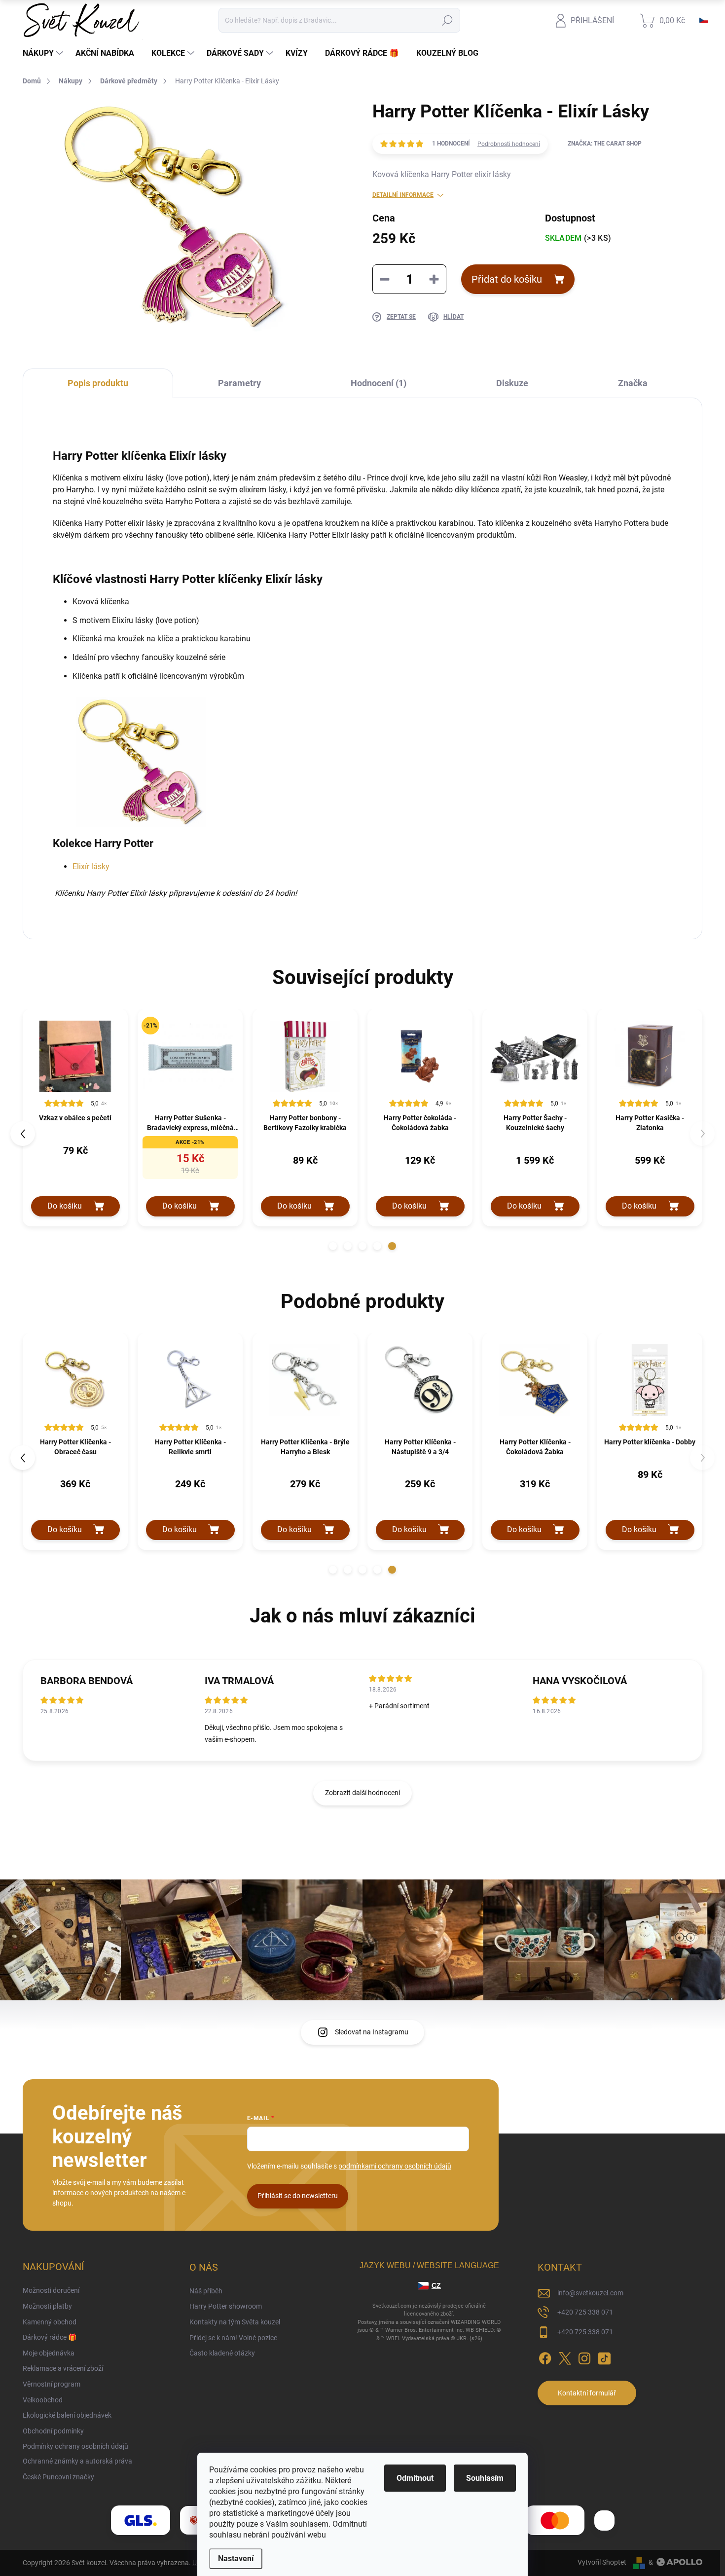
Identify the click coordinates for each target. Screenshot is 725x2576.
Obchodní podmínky (53, 2431)
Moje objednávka (49, 2353)
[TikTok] (604, 2357)
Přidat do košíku (507, 279)
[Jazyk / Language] (704, 20)
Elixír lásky (91, 866)
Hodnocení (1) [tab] (379, 383)
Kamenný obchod (50, 2322)
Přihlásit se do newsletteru (298, 2196)
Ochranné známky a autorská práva (77, 2461)
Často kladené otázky (222, 2353)
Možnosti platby (47, 2306)
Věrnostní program (52, 2384)
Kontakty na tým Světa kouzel (235, 2322)
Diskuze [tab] (512, 383)
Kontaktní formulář (587, 2393)
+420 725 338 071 (585, 2312)
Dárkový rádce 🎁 (50, 2337)
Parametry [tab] (239, 383)
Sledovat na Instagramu (372, 2032)
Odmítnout (415, 2478)
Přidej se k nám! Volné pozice (233, 2338)
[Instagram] (584, 2357)
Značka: (605, 144)
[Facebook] (545, 2357)
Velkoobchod (43, 2400)
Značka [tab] (633, 383)
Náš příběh (206, 2291)
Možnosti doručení (51, 2290)
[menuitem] (44, 53)
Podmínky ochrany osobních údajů (75, 2446)
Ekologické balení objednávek (67, 2415)
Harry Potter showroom (226, 2306)
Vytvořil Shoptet (602, 2562)
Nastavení (236, 2558)
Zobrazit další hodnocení (362, 1793)
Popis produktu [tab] (98, 383)
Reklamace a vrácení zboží (63, 2368)
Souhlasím (485, 2478)
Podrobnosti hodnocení (509, 144)
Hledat (448, 20)
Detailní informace (403, 195)
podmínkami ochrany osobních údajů (395, 2166)
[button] (333, 1246)
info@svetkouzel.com (590, 2293)
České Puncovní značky (58, 2477)
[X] (565, 2357)
